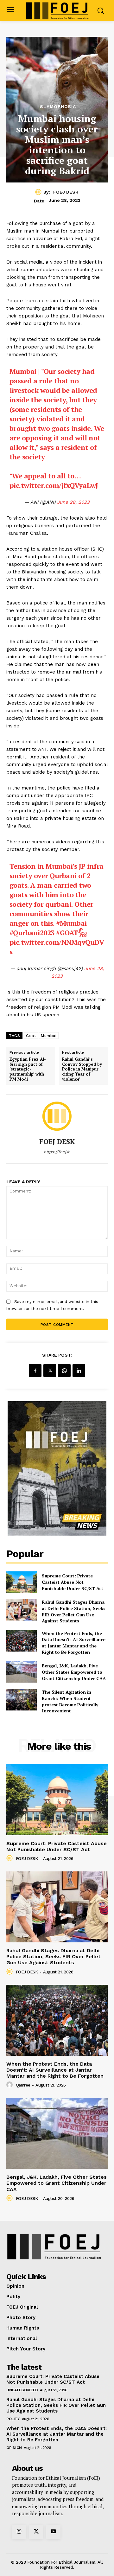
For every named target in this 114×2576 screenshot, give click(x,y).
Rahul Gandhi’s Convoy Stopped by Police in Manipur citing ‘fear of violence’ (82, 1069)
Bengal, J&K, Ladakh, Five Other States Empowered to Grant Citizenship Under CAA (74, 1672)
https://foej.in (57, 1152)
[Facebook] (35, 1371)
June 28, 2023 (73, 502)
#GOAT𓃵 (71, 933)
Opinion (14, 2448)
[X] (50, 1371)
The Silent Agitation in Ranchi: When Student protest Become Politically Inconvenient (70, 1701)
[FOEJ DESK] (39, 192)
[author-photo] (10, 1858)
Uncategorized (22, 2390)
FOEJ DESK (66, 192)
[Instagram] (19, 2532)
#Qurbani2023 (32, 933)
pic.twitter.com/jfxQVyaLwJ (54, 485)
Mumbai (49, 1036)
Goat (31, 1036)
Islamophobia (57, 106)
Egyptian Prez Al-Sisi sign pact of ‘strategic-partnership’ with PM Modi (28, 1069)
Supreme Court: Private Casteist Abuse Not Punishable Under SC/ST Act (73, 1582)
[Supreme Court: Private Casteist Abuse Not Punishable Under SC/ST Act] (22, 1582)
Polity (13, 2419)
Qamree (23, 2085)
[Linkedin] (79, 1371)
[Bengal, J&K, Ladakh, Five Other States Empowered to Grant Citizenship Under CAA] (22, 1672)
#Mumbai (71, 923)
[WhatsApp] (64, 1371)
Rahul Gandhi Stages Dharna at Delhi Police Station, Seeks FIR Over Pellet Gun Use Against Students (74, 1611)
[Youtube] (53, 2532)
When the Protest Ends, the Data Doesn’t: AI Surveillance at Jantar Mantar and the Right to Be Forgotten (74, 1643)
